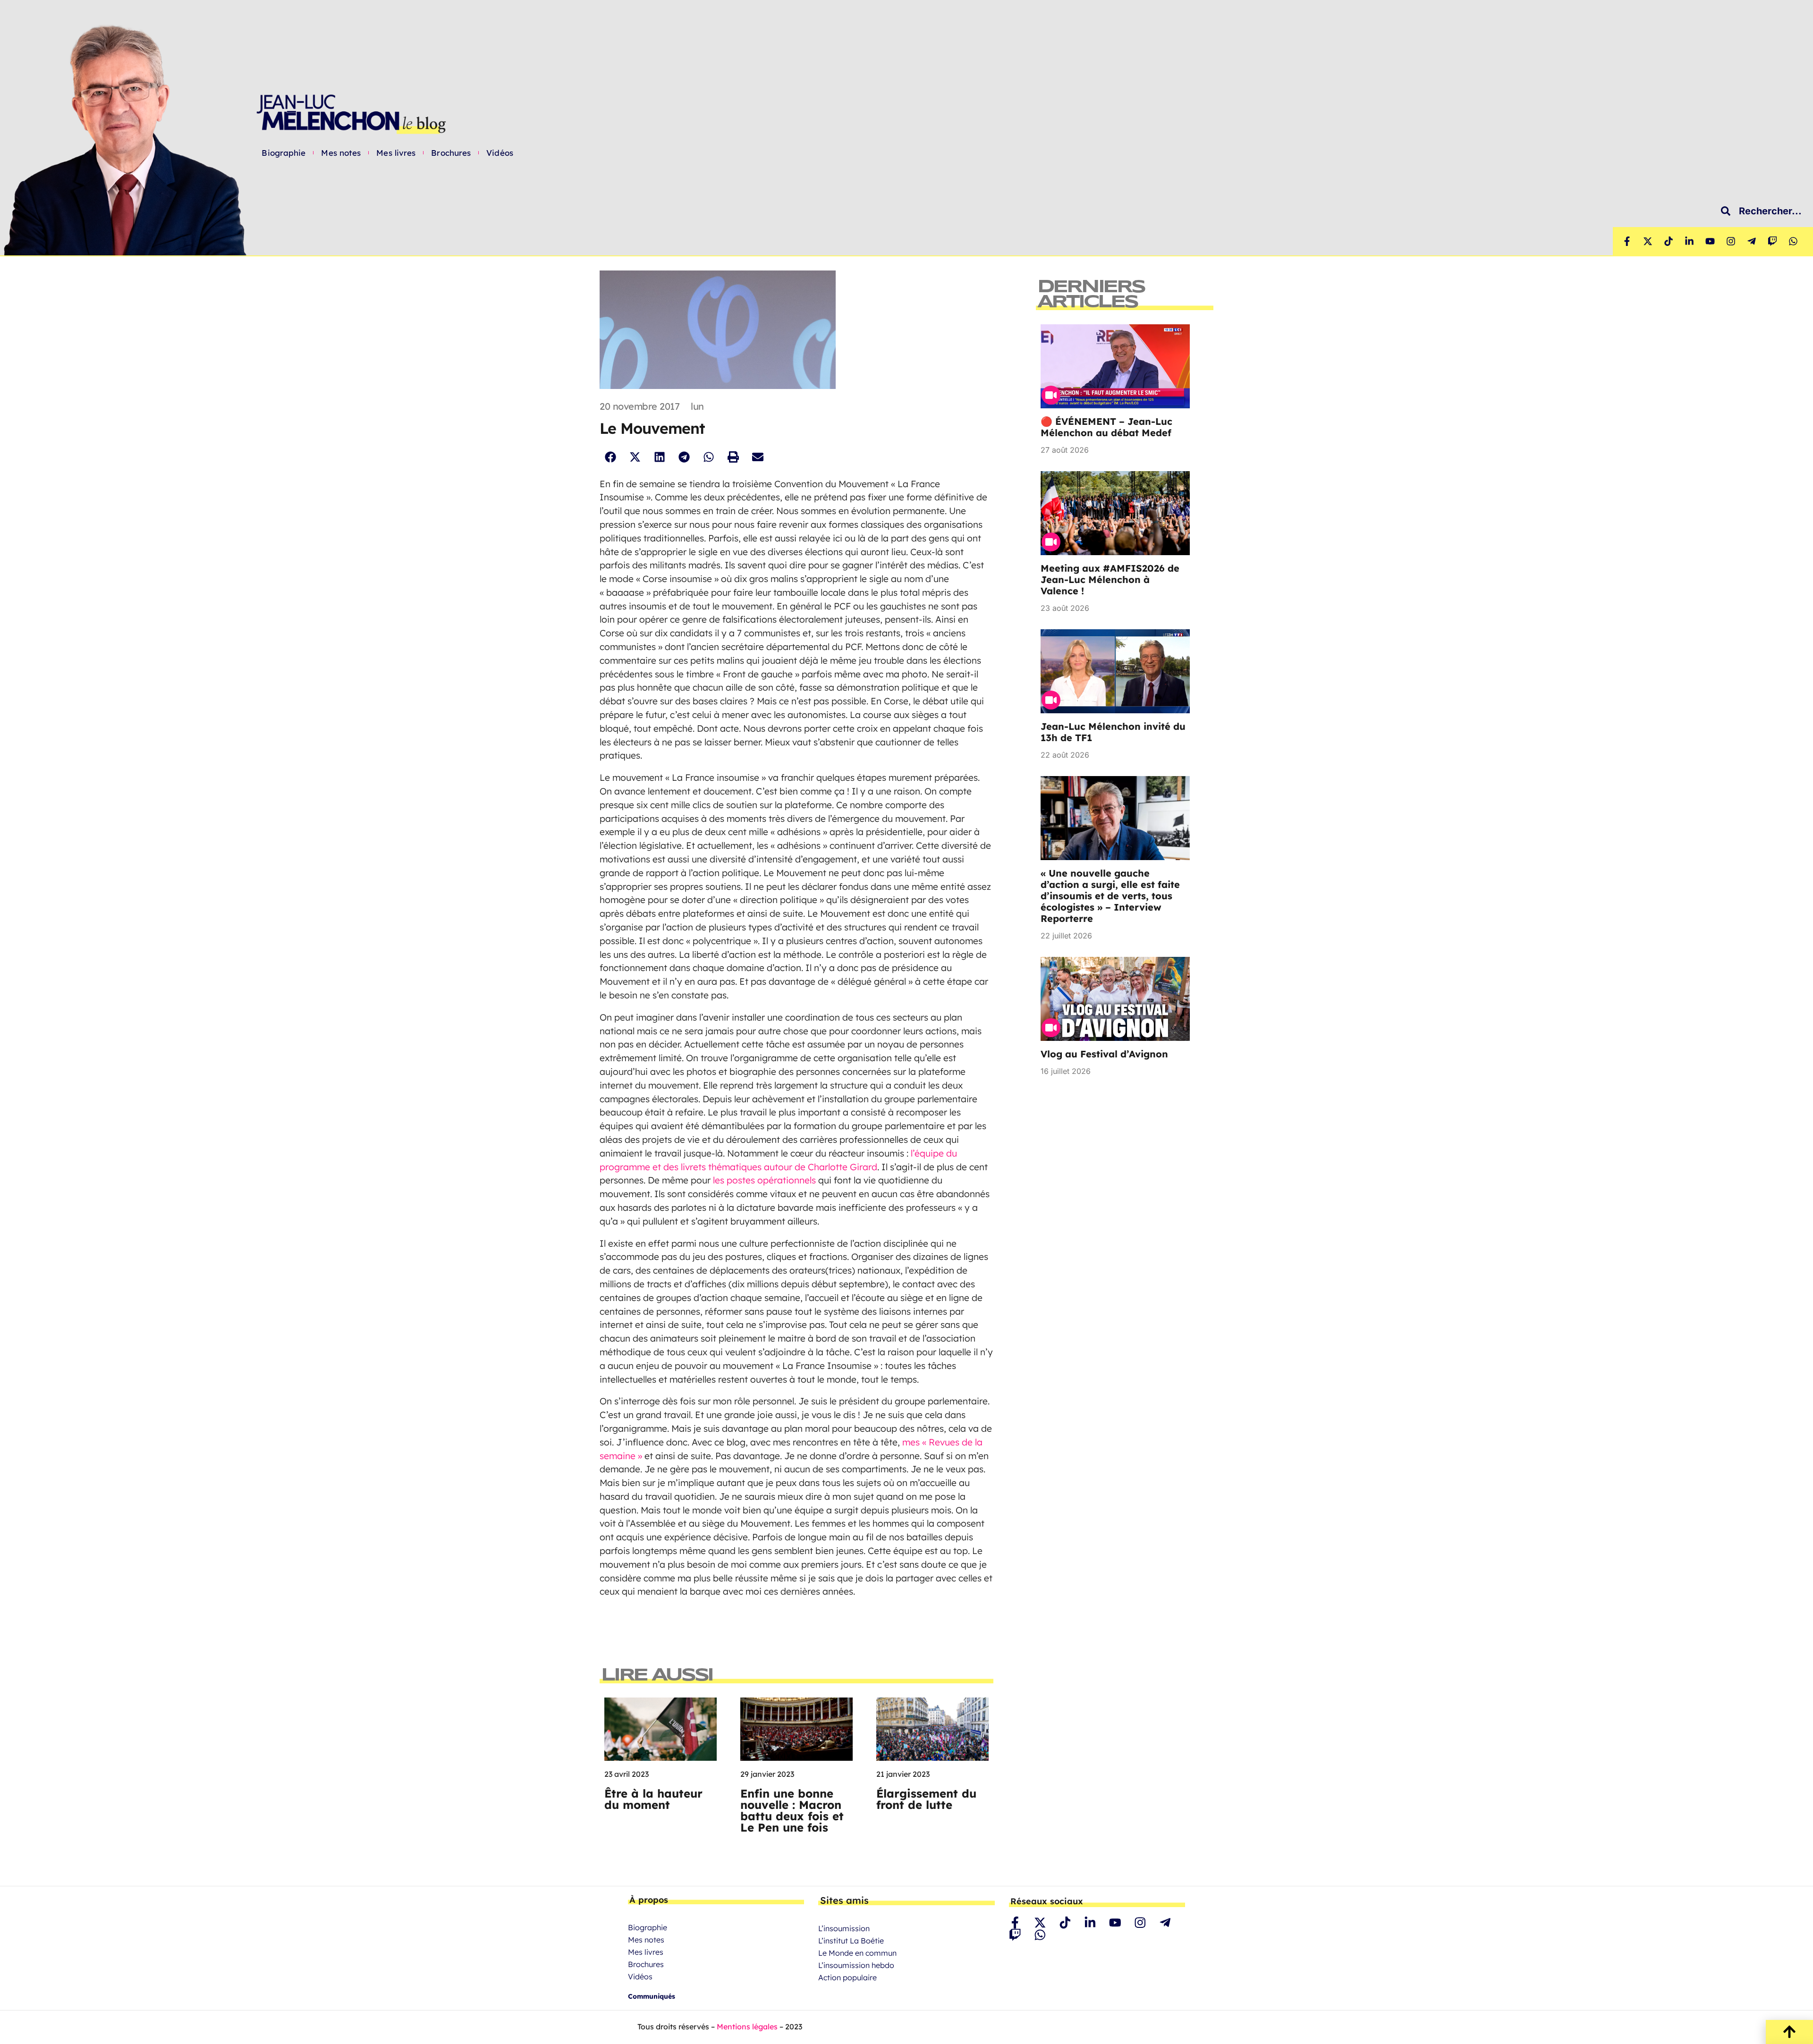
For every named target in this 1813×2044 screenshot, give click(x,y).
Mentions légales (747, 2027)
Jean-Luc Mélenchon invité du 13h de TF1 (1113, 732)
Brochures (451, 153)
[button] (610, 457)
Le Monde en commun (857, 1953)
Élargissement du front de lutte (926, 1799)
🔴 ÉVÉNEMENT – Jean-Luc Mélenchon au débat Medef (1106, 427)
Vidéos (500, 153)
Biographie (284, 153)
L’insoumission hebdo (856, 1965)
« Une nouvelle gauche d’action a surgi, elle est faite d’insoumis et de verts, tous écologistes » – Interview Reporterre (1110, 896)
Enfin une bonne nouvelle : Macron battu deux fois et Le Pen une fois (792, 1810)
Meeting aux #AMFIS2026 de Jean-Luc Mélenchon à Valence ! (1110, 579)
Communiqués (652, 1996)
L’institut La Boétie (851, 1941)
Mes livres (396, 153)
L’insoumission (844, 1928)
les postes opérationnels (764, 1180)
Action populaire (847, 1977)
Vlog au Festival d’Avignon (1104, 1054)
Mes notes (341, 153)
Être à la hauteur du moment (653, 1799)
